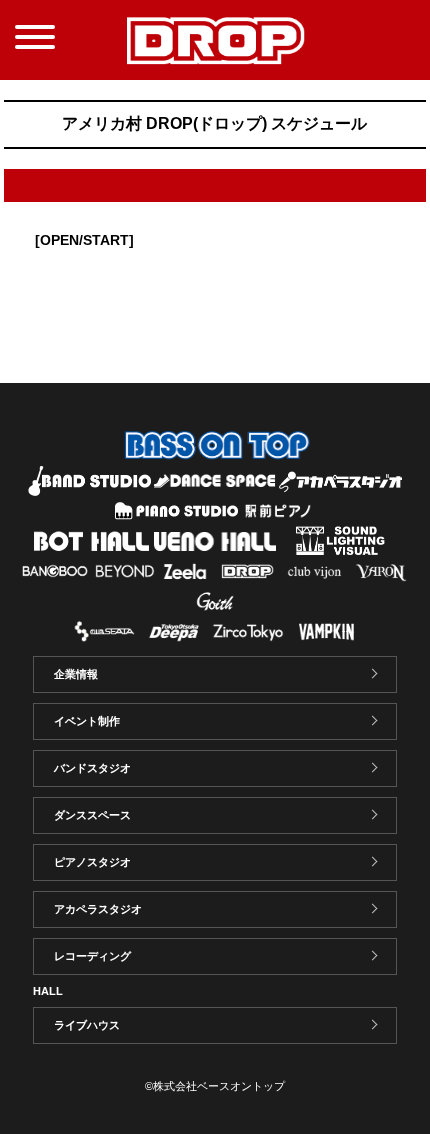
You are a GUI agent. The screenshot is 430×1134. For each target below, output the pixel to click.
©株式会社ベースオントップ (215, 1086)
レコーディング (92, 956)
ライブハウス (87, 1025)
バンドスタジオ (92, 768)
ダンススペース (92, 815)
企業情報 (76, 674)
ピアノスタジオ (92, 862)
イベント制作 (87, 721)
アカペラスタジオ (98, 909)
